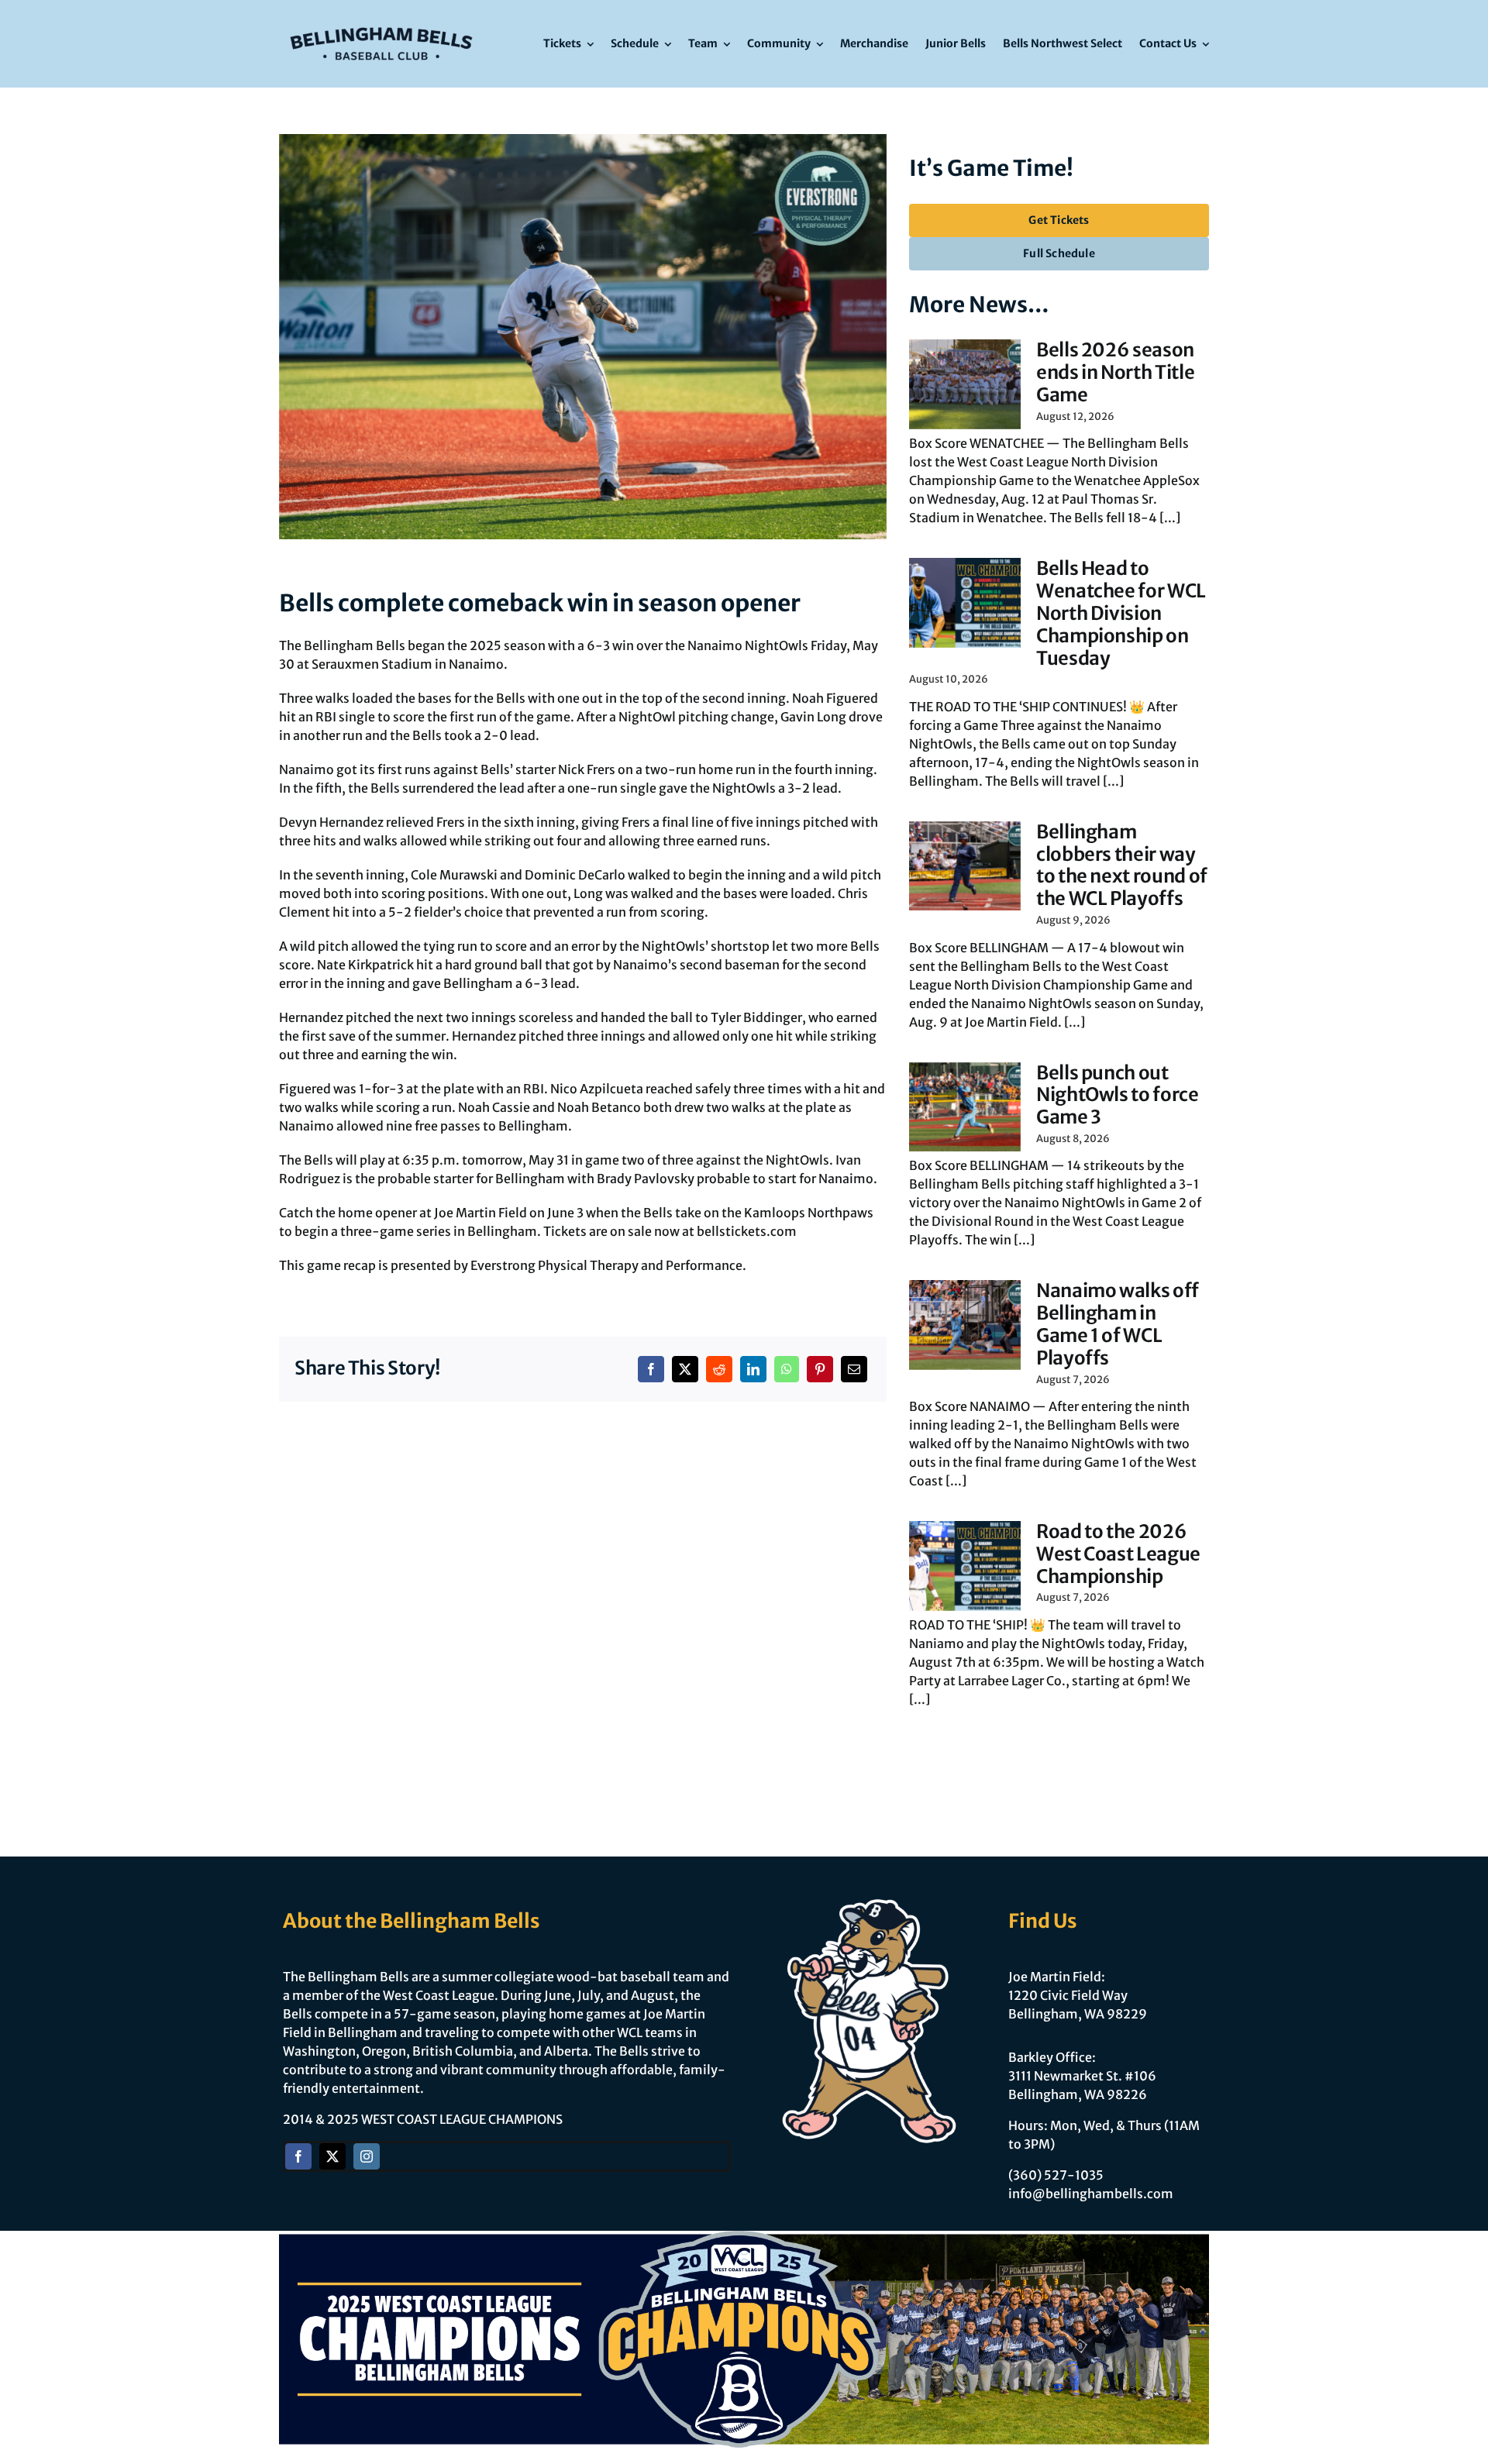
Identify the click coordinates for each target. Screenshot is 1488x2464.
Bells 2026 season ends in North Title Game (1115, 372)
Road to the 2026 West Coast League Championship (1118, 1554)
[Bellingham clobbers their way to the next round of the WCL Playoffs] (965, 866)
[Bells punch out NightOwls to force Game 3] (965, 1107)
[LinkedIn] (753, 1369)
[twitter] (332, 2156)
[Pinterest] (820, 1369)
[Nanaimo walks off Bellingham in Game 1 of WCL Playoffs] (965, 1325)
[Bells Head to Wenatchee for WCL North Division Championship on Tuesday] (965, 603)
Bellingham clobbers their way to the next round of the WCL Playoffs (1122, 865)
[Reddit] (719, 1369)
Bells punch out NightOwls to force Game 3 (1118, 1095)
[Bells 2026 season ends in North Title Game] (965, 384)
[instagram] (367, 2156)
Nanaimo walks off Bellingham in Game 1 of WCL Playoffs (1118, 1324)
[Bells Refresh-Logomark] (381, 22)
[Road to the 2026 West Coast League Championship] (965, 1566)
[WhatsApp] (787, 1369)
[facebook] (298, 2156)
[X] (685, 1369)
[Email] (854, 1369)
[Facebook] (651, 1369)
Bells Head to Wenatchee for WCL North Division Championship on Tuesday (1121, 613)
